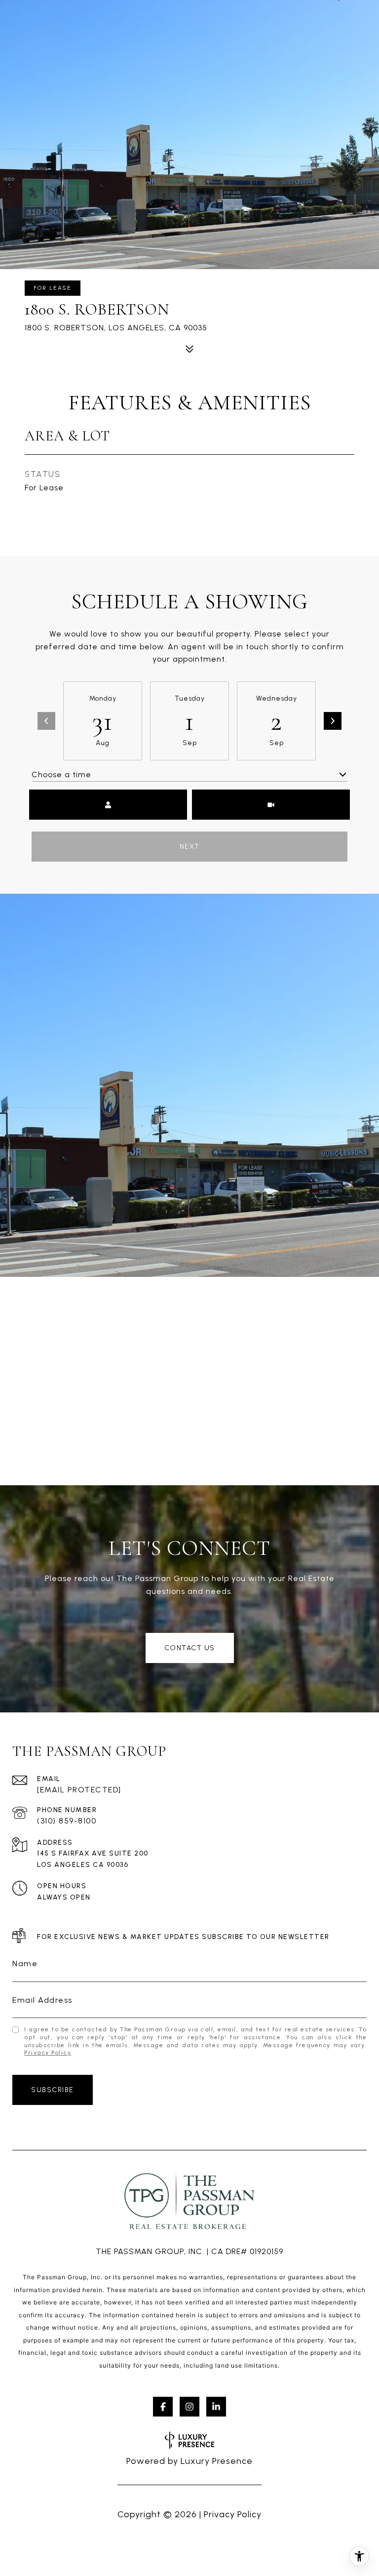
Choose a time (61, 774)
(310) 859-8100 (67, 1821)
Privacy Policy (48, 2053)
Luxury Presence (217, 2461)
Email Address (42, 2000)
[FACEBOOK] (163, 2407)
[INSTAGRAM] (189, 2407)
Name (25, 1963)
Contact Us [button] (190, 1648)
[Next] (333, 721)
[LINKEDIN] (216, 2407)
